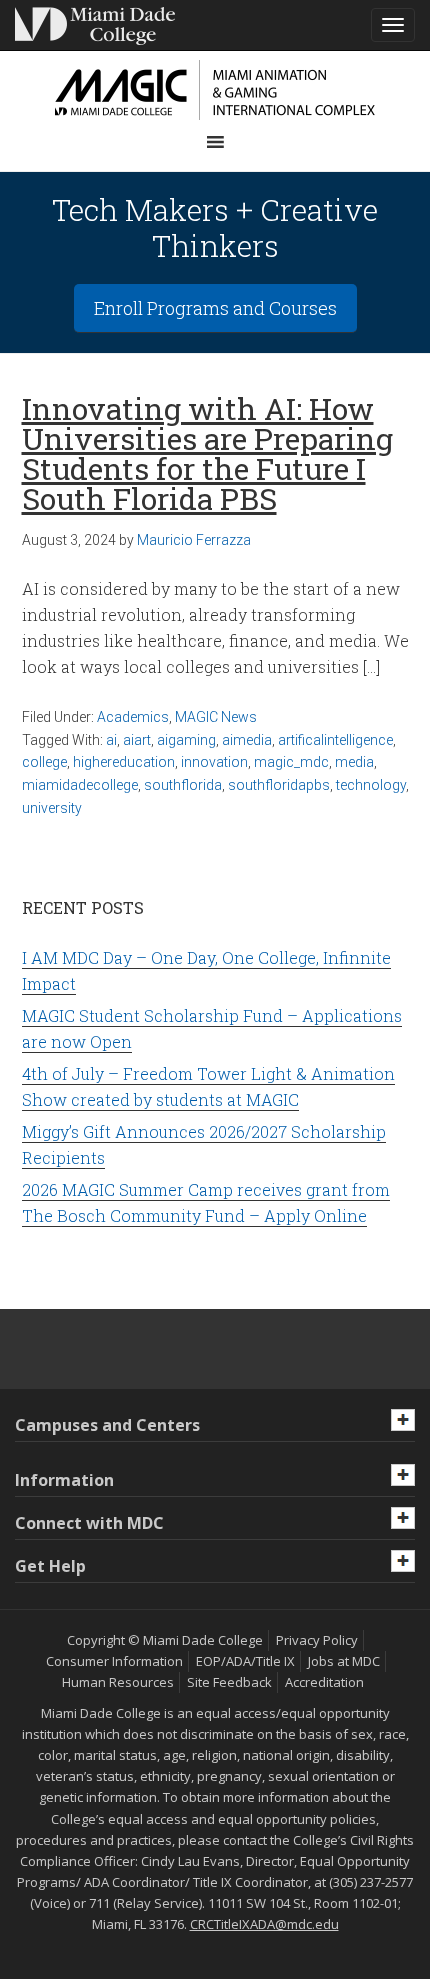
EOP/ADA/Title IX (245, 1661)
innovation (214, 762)
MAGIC (215, 90)
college (44, 762)
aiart (137, 740)
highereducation (124, 762)
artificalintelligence (335, 740)
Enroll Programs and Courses (215, 308)
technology (371, 785)
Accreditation (324, 1682)
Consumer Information (114, 1661)
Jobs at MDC (344, 1661)
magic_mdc (291, 762)
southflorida (183, 785)
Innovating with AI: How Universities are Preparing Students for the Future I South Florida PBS (207, 453)
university (52, 808)
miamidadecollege (80, 785)
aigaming (186, 740)
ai (111, 740)
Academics (133, 717)
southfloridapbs (279, 785)
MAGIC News (216, 717)
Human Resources (118, 1682)
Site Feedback (229, 1682)
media (354, 762)
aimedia (247, 740)
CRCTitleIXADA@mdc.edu (264, 1924)
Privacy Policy (317, 1640)
